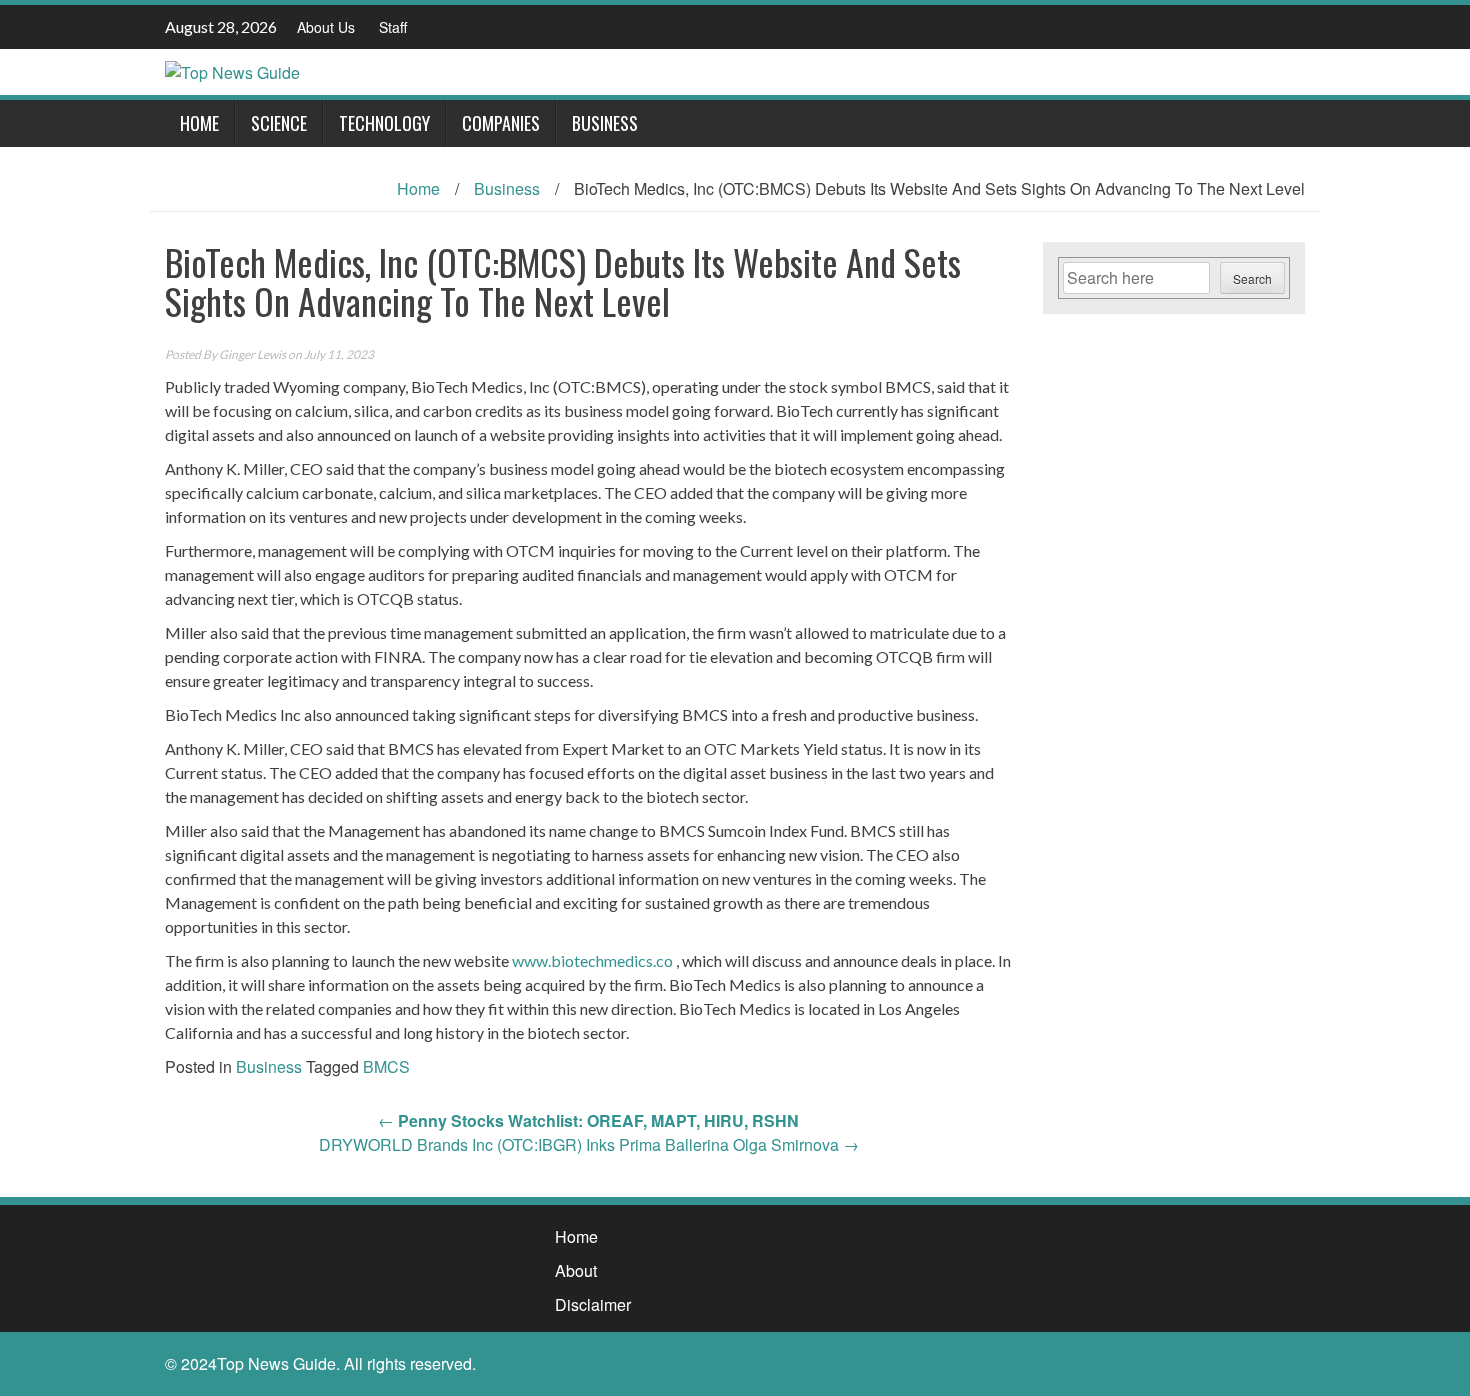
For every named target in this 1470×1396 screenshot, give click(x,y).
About (576, 1270)
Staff (393, 27)
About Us (326, 27)
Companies (501, 123)
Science (279, 123)
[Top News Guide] (232, 70)
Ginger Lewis (252, 354)
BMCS (386, 1066)
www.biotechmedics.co (592, 960)
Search (1252, 278)
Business (605, 123)
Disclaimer (593, 1304)
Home (199, 123)
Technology (384, 123)
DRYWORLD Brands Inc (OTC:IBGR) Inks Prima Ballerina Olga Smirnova (589, 1144)
